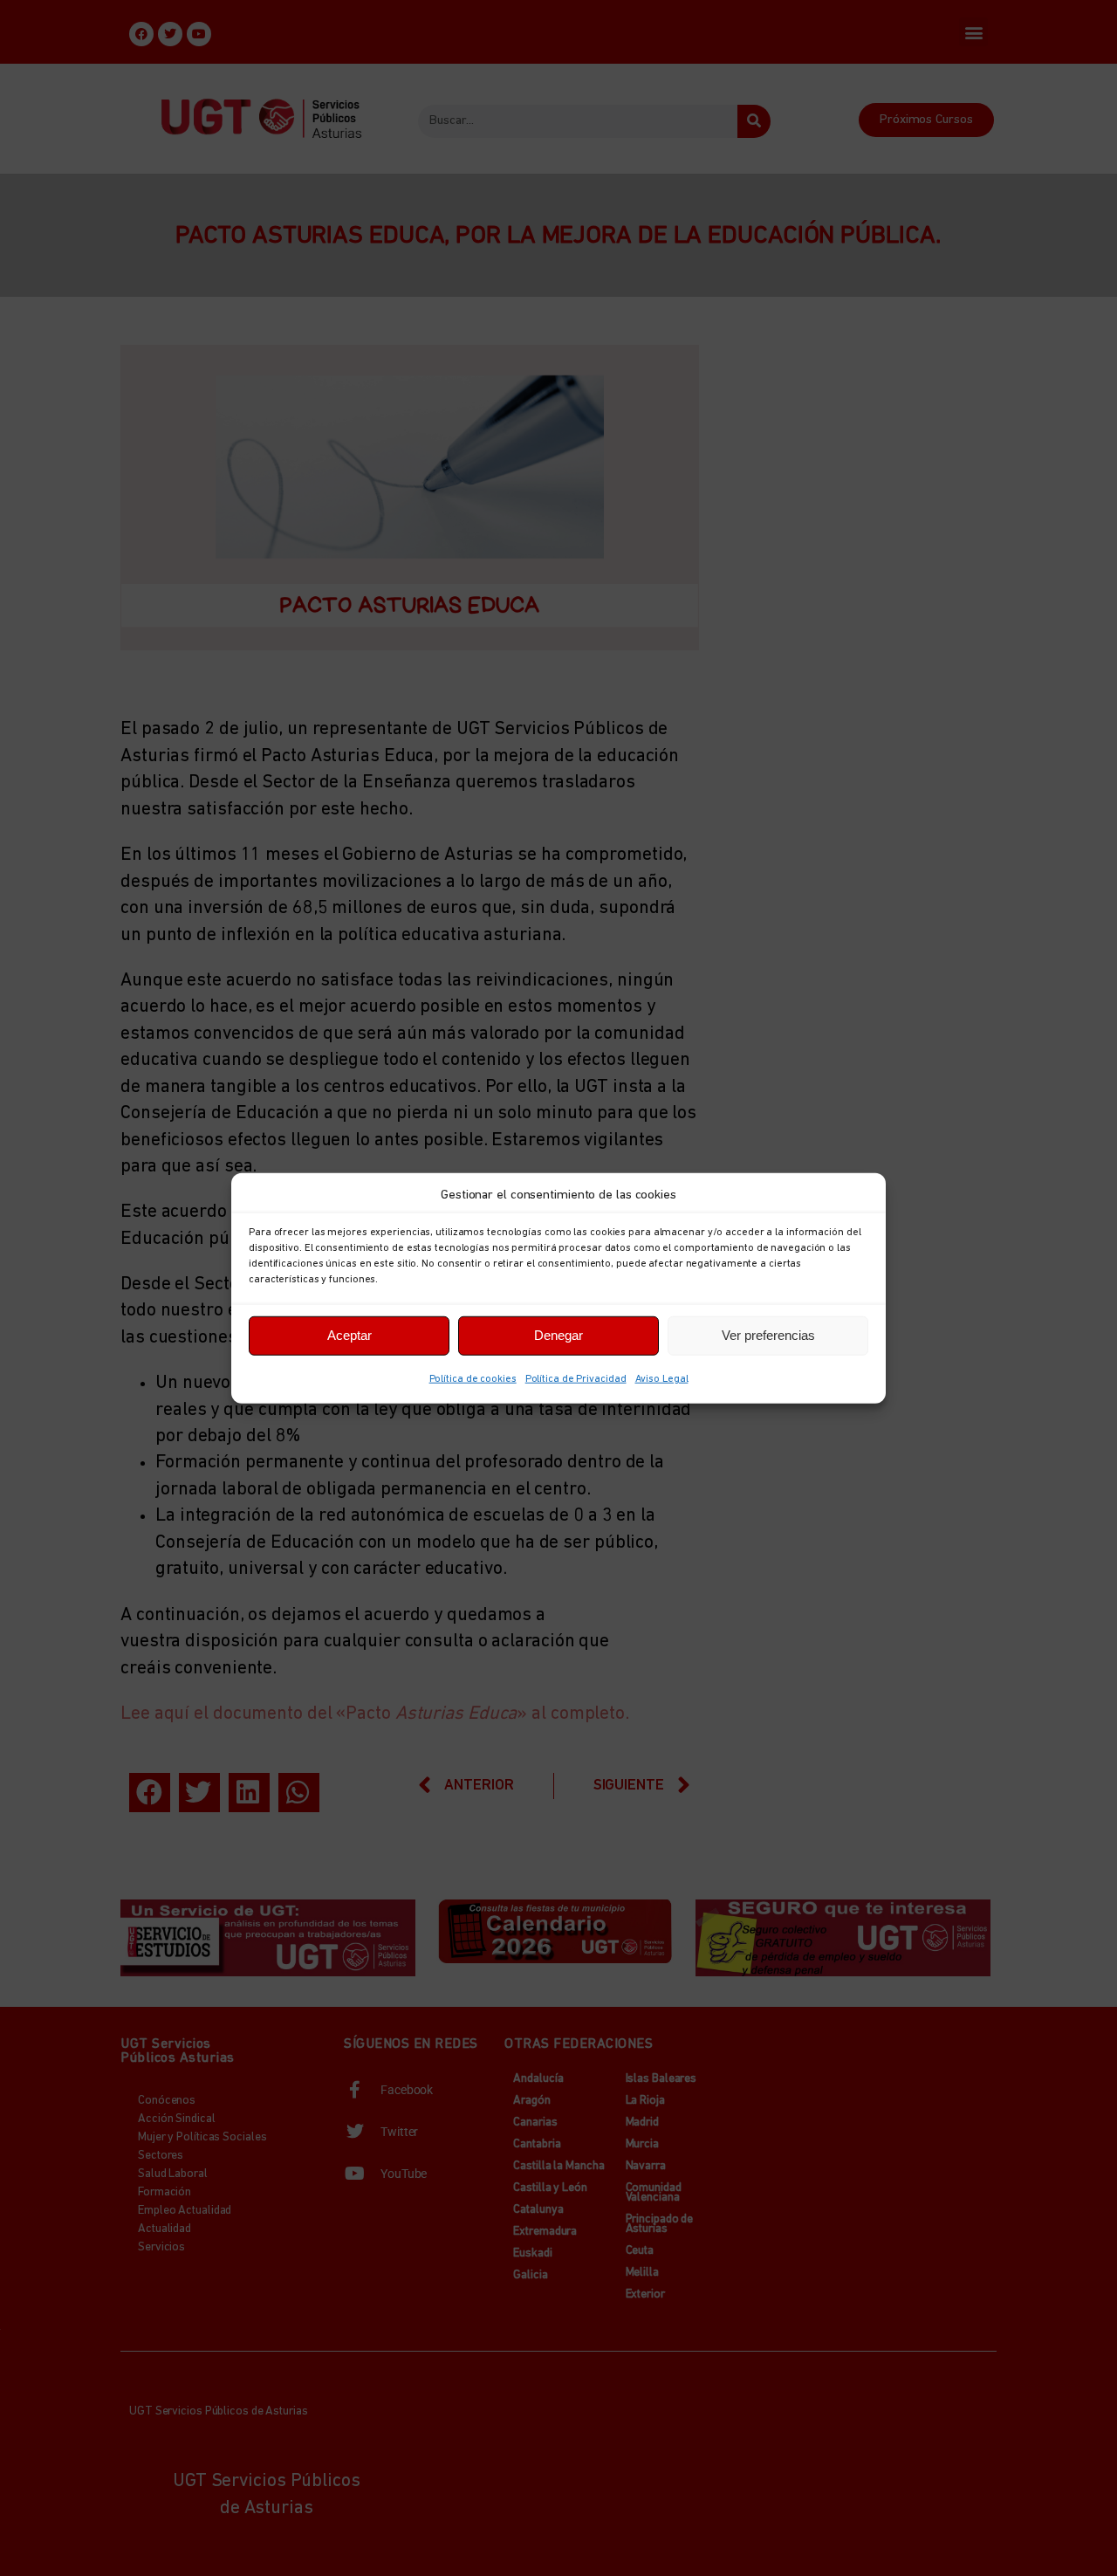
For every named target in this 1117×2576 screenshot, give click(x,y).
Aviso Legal (662, 1378)
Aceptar (349, 1335)
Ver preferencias (768, 1335)
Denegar (558, 1335)
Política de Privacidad (576, 1378)
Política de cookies (473, 1378)
